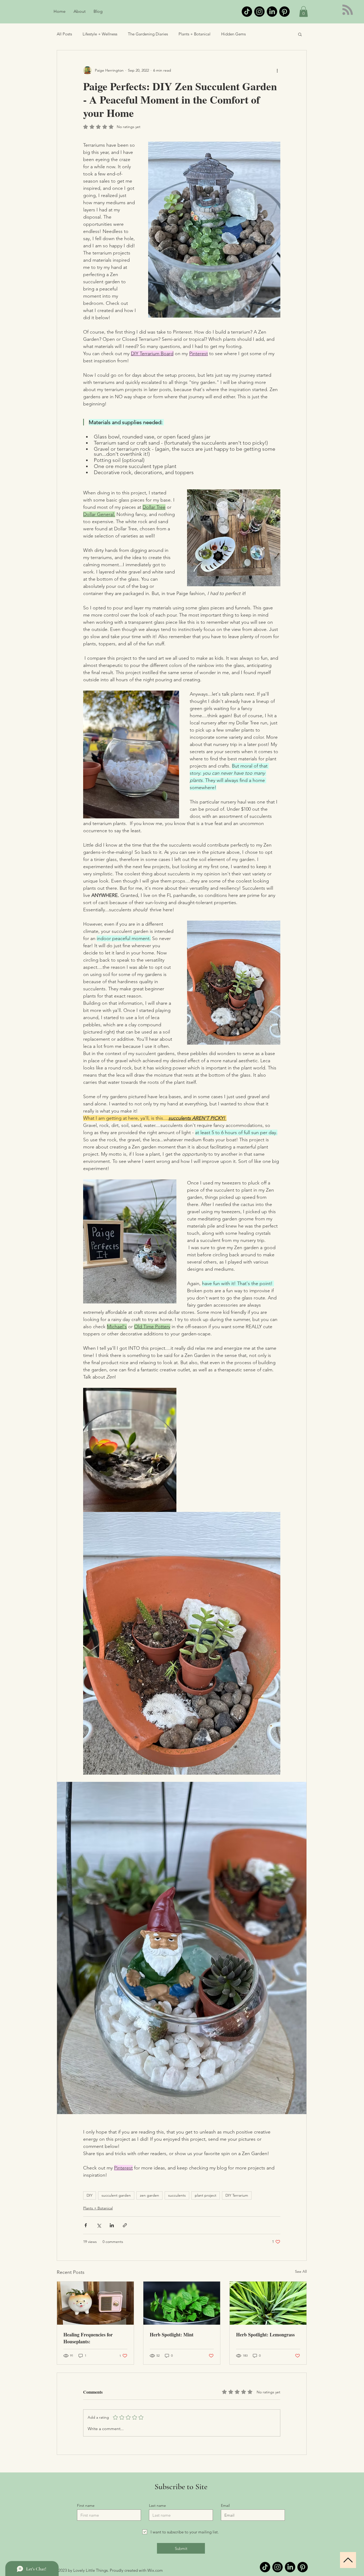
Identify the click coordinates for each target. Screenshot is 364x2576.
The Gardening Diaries (148, 34)
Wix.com (155, 2570)
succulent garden (116, 2195)
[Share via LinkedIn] (112, 2225)
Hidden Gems (233, 34)
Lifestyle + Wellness (100, 34)
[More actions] (277, 71)
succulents (177, 2195)
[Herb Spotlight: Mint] (182, 2303)
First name (86, 2505)
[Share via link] (125, 2225)
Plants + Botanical (195, 34)
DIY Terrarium (237, 2195)
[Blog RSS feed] (348, 10)
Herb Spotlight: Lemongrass (265, 2335)
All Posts (64, 34)
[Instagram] (259, 12)
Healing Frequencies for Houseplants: (88, 2338)
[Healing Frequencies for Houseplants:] (95, 2303)
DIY (90, 2195)
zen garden (149, 2195)
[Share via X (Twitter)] (99, 2225)
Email (225, 2505)
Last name (157, 2505)
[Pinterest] (284, 12)
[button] (304, 12)
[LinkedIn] (272, 12)
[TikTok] (247, 12)
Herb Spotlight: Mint (172, 2335)
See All (301, 2271)
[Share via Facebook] (86, 2225)
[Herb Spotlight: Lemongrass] (268, 2303)
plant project (206, 2195)
